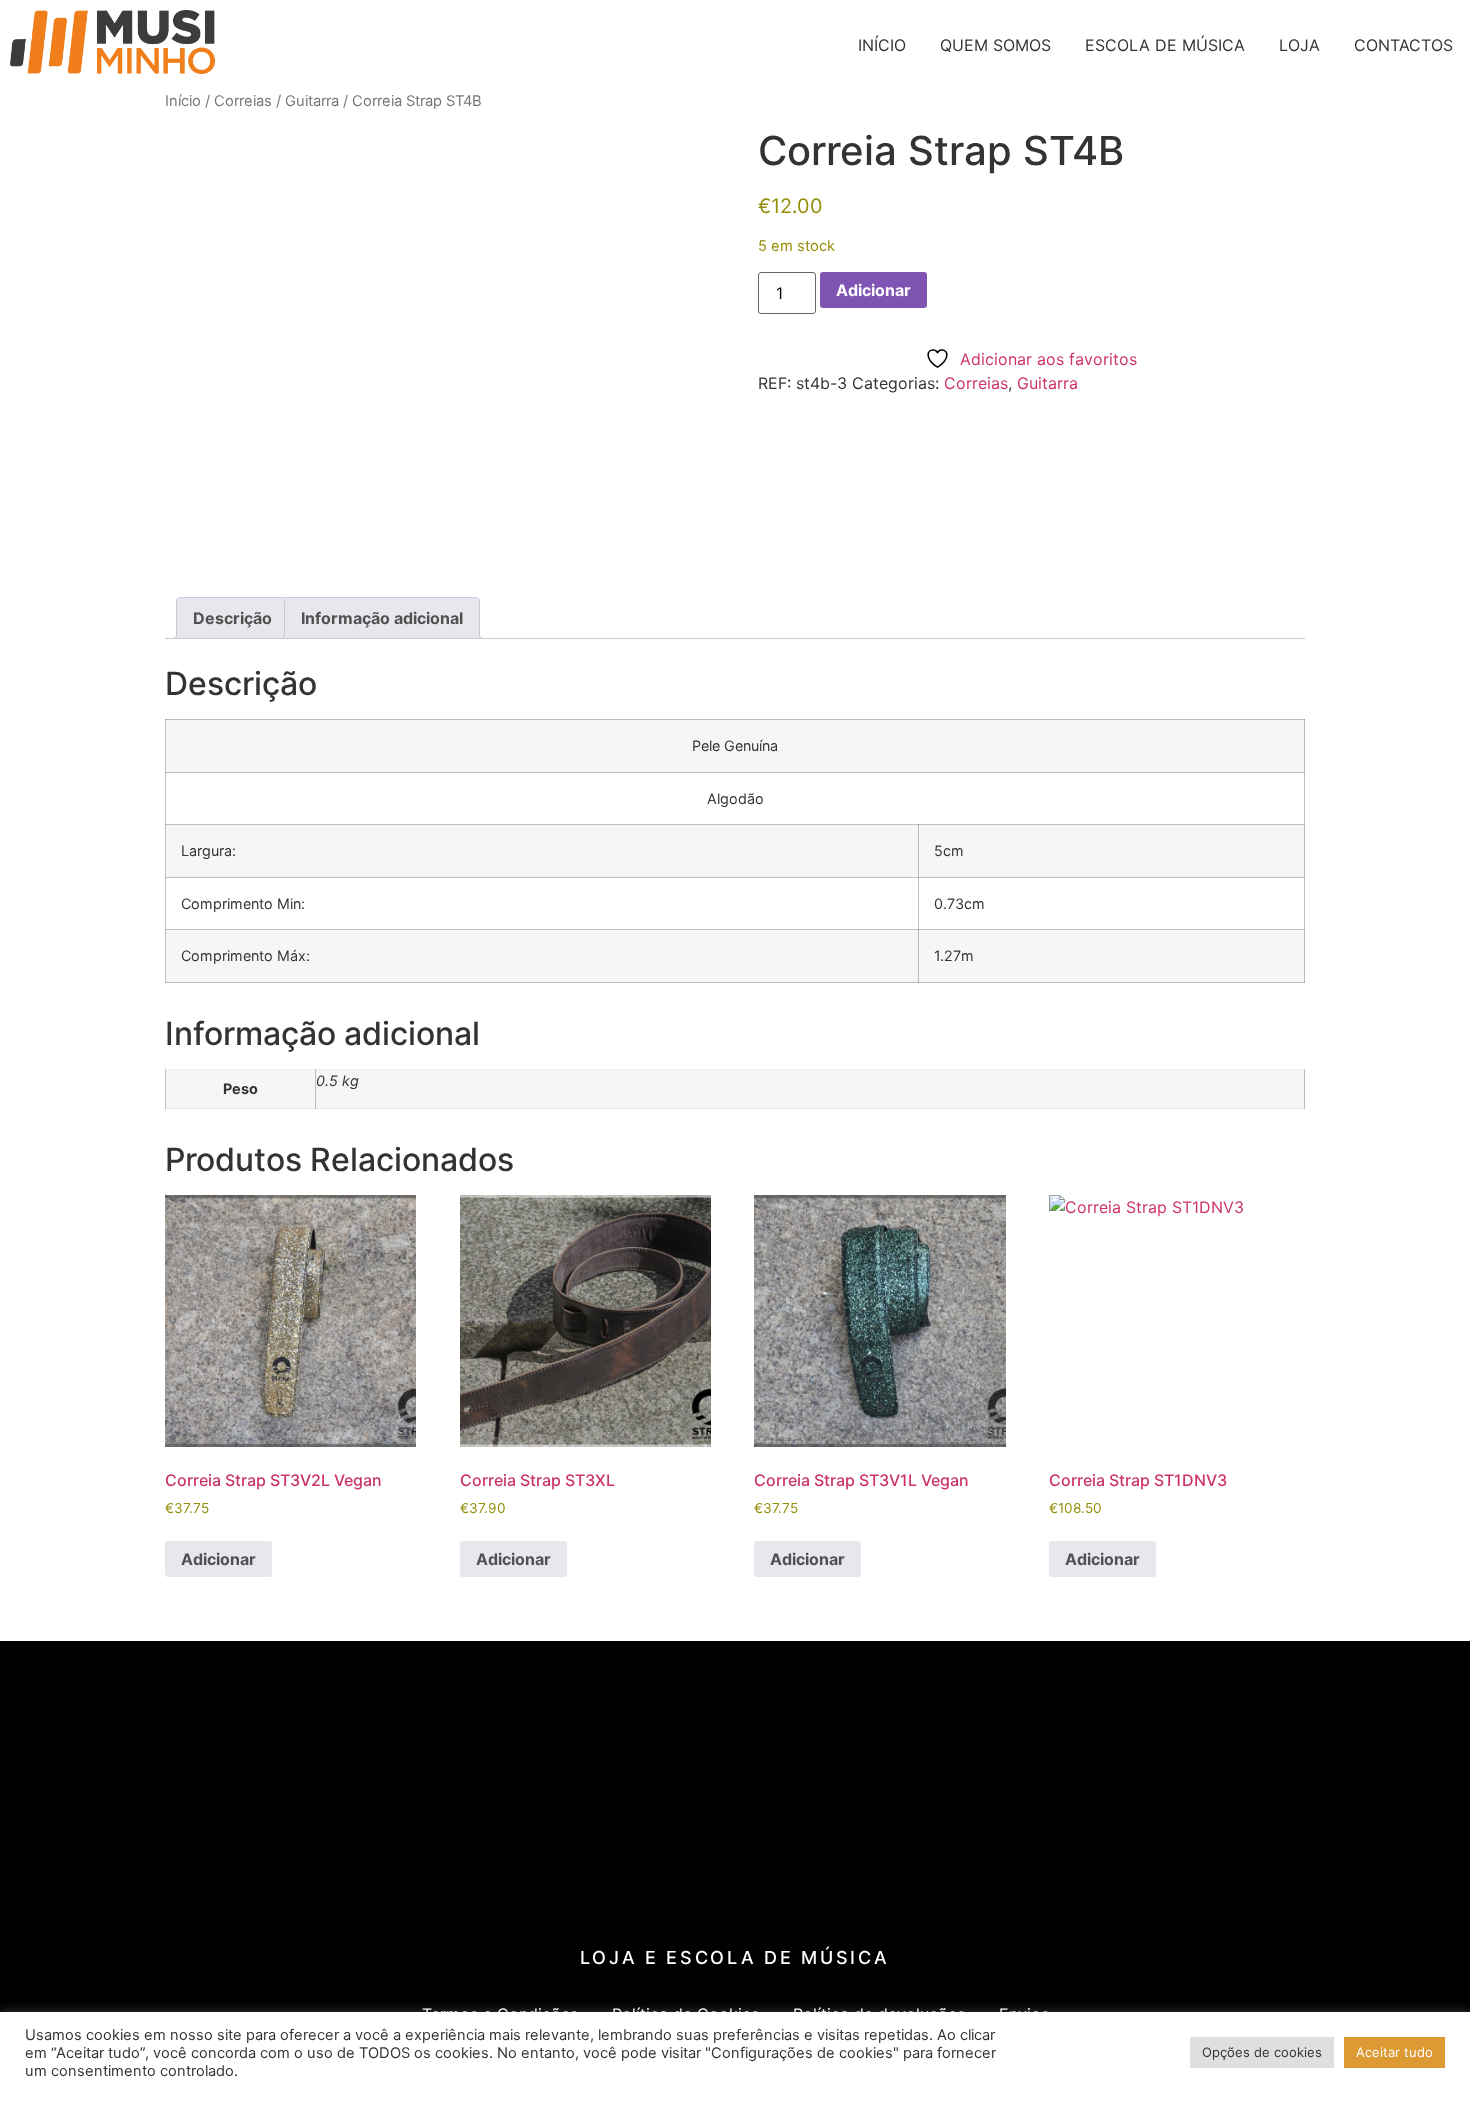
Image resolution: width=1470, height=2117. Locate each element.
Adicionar (873, 290)
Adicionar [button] (218, 1559)
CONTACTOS (1403, 45)
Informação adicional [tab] (382, 618)
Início (183, 101)
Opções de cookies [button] (1262, 2052)
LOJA (1299, 45)
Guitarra (312, 101)
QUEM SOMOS (995, 45)
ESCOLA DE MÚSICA (1165, 45)
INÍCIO (882, 45)
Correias (243, 101)
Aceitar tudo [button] (1394, 2052)
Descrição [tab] (232, 618)
